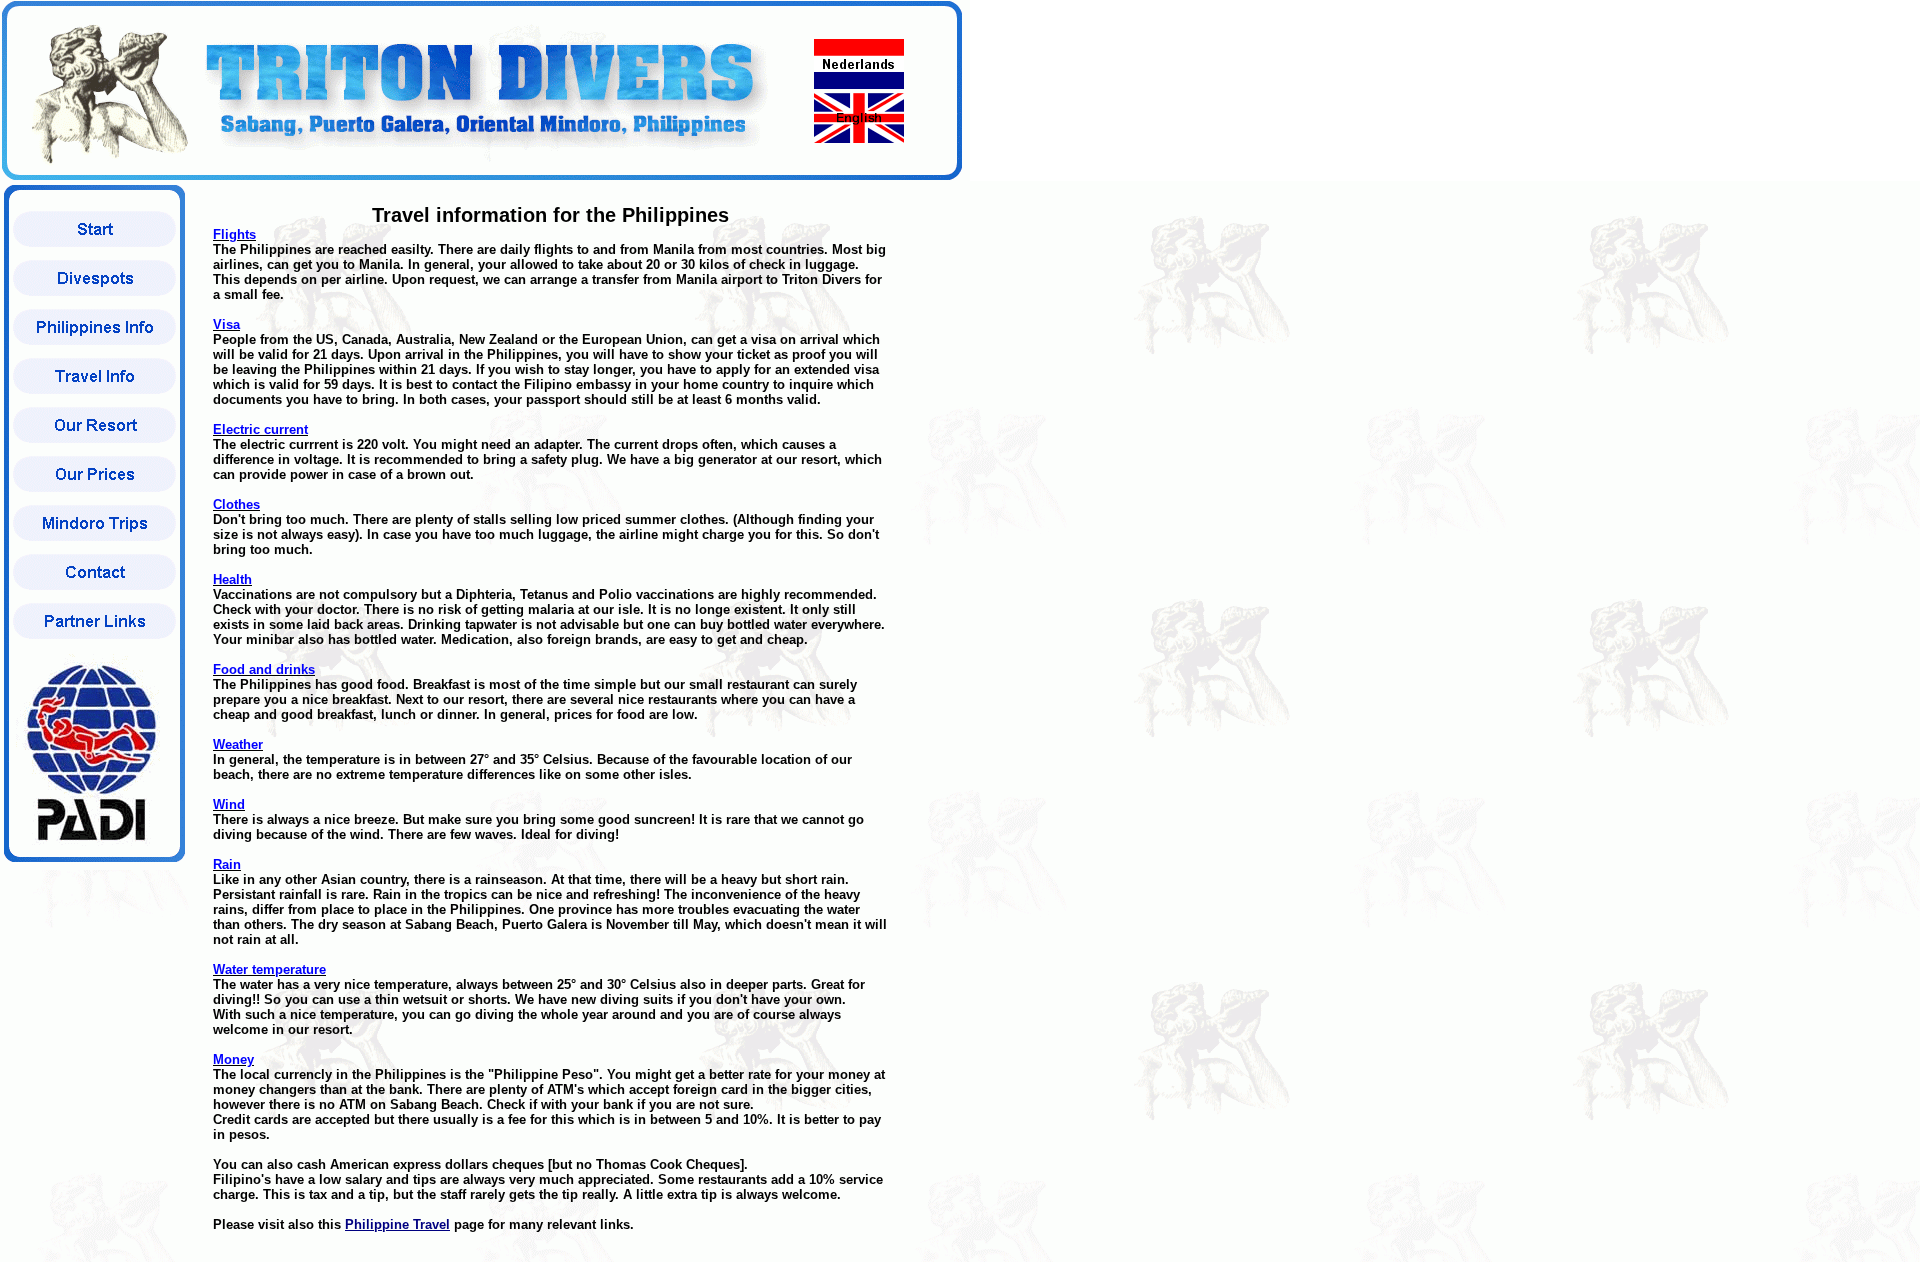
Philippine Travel (397, 1224)
